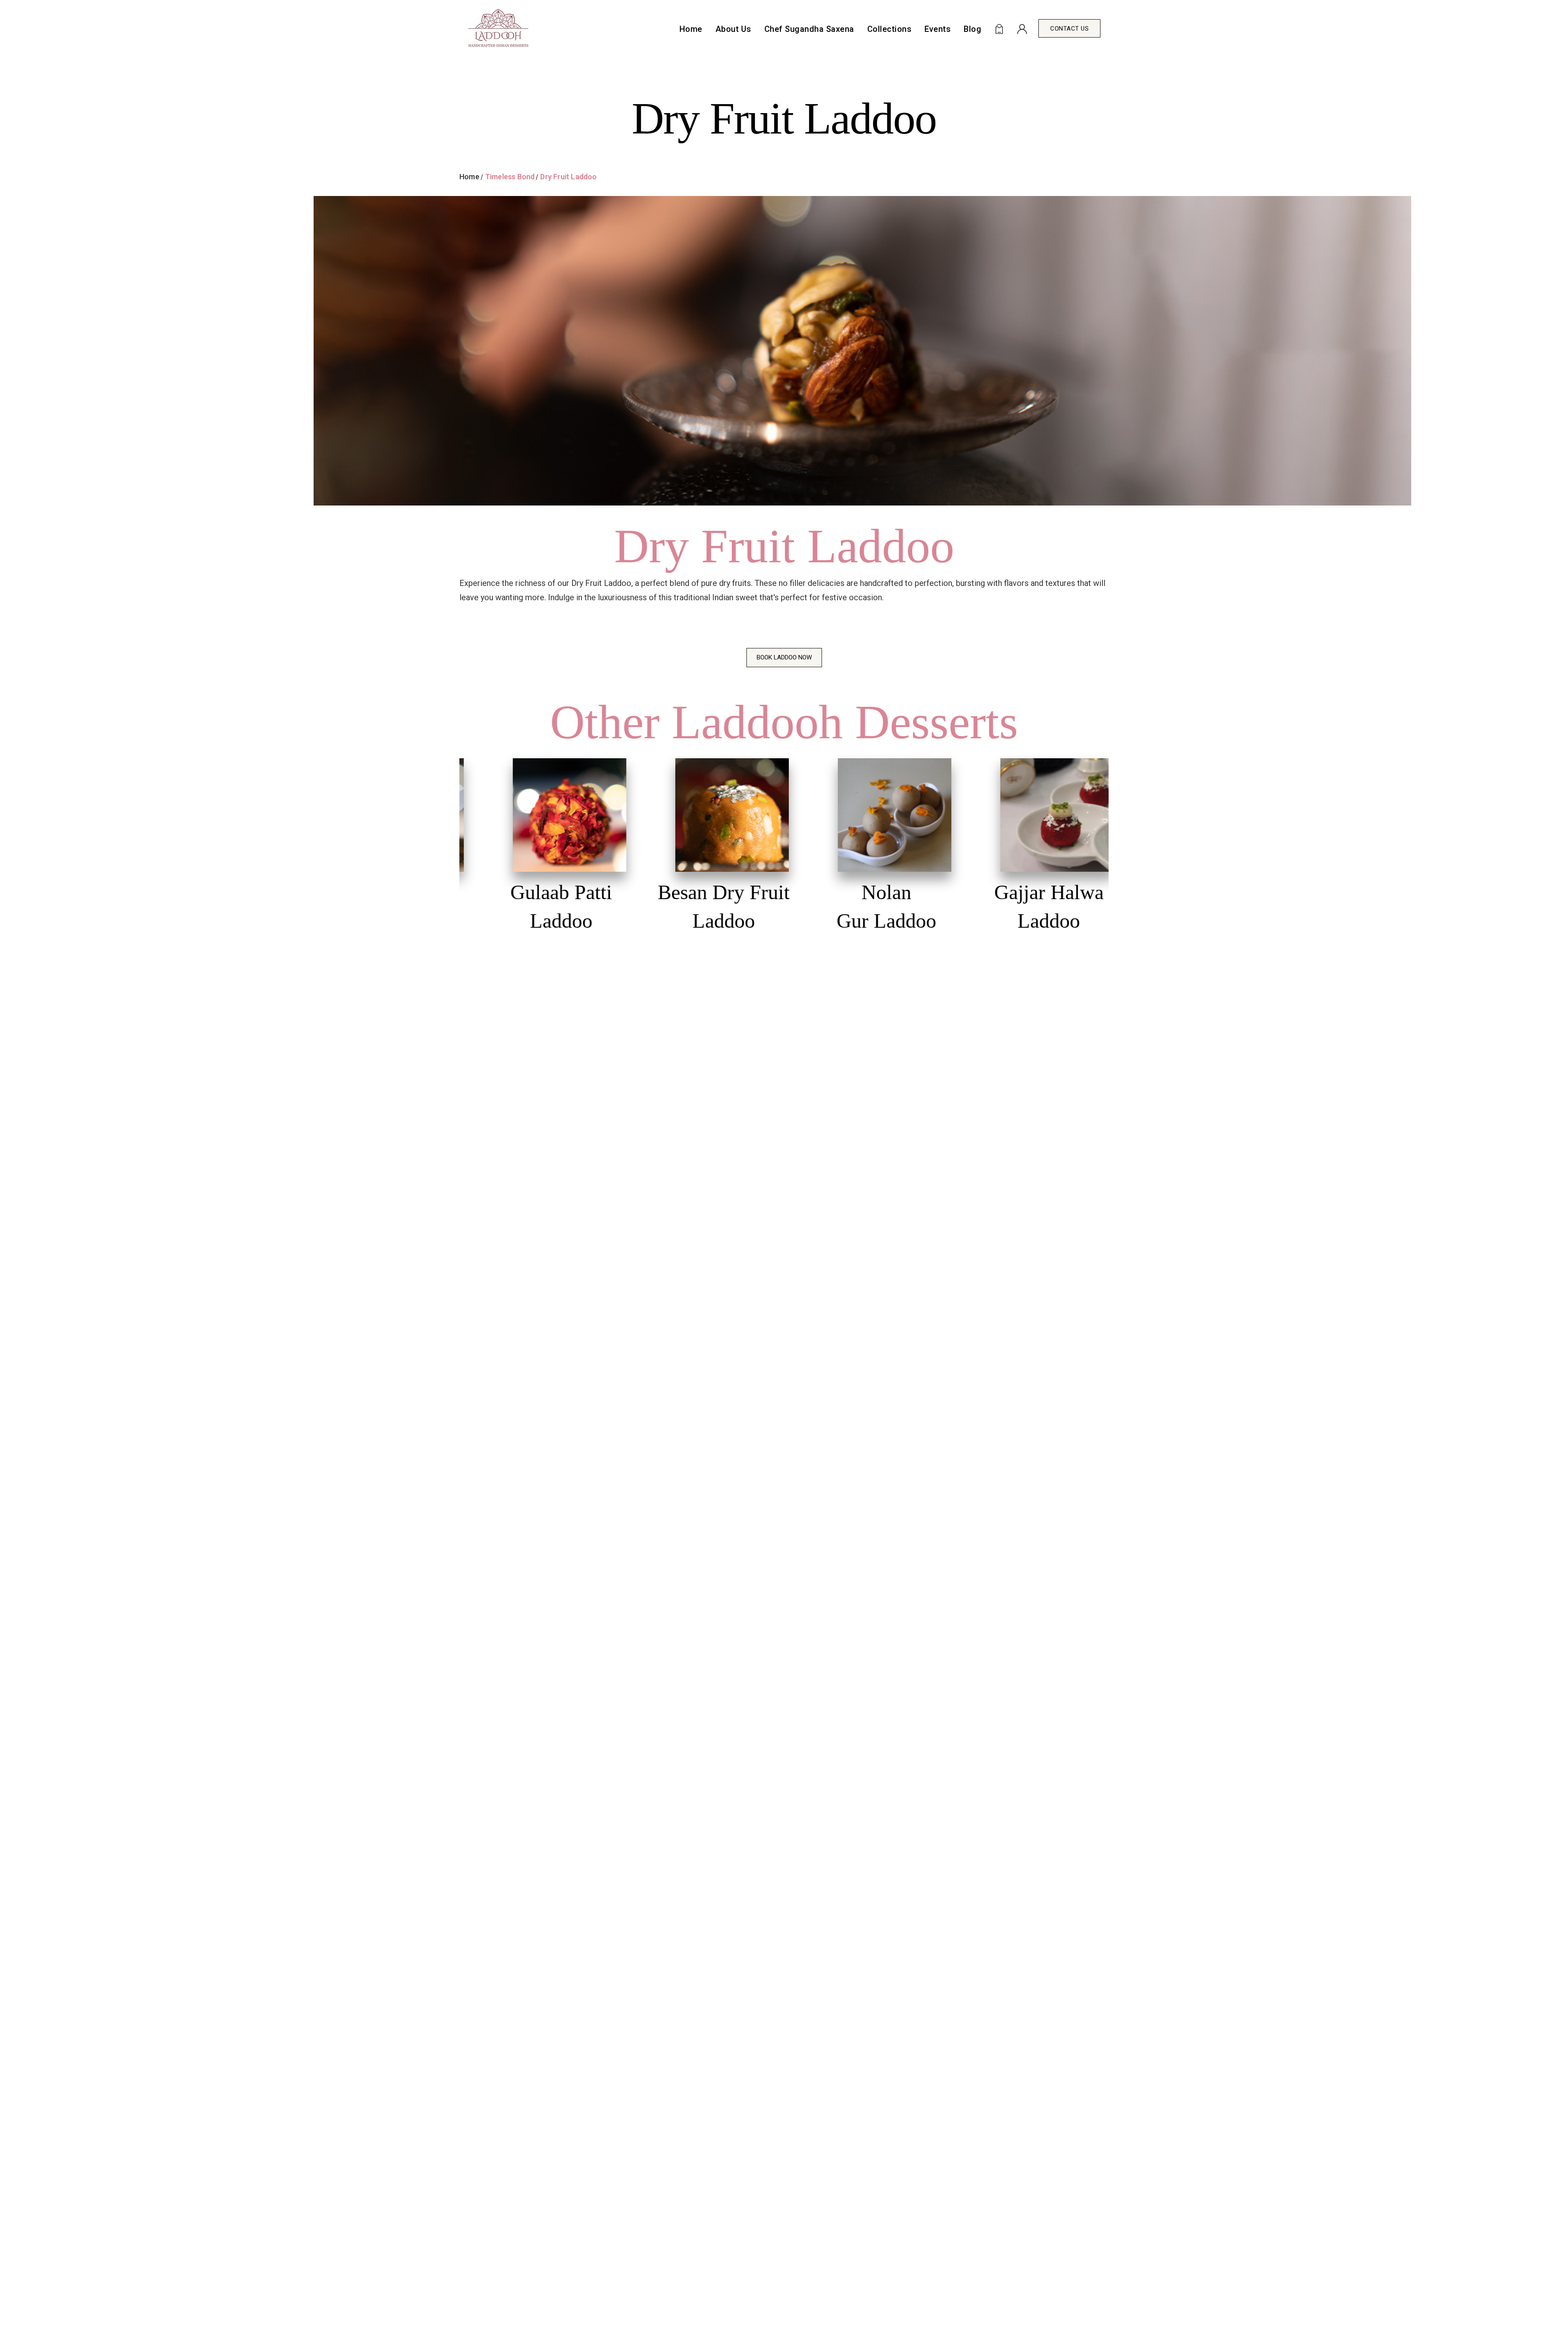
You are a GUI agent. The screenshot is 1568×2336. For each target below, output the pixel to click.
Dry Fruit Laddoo (568, 177)
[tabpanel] (550, 852)
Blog (972, 29)
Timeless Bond (510, 177)
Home (691, 29)
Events (938, 29)
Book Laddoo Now (784, 657)
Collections (890, 29)
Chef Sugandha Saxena (809, 29)
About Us (733, 29)
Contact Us (1069, 29)
